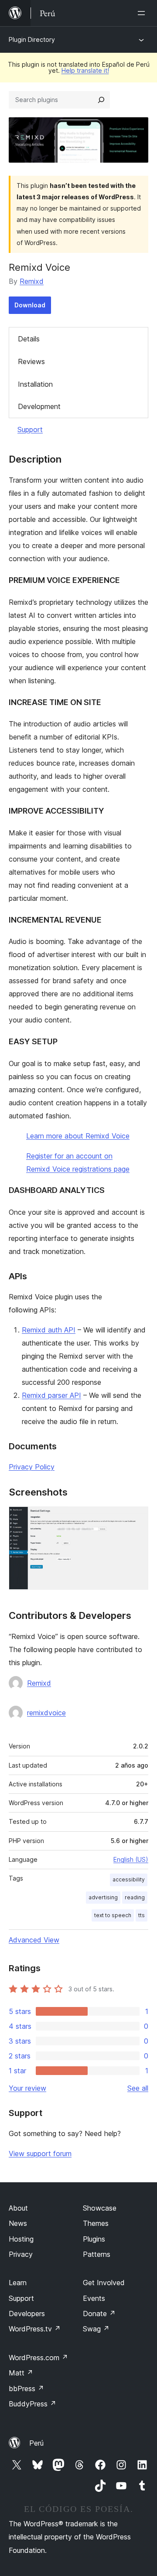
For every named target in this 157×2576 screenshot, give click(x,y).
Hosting (21, 2239)
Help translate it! (85, 70)
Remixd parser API (51, 1395)
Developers (27, 2314)
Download (30, 305)
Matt (21, 2373)
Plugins (94, 2239)
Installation (35, 384)
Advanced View (34, 1940)
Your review (27, 2088)
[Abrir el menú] (143, 13)
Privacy (21, 2254)
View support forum (40, 2153)
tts (142, 1915)
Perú (36, 2443)
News (18, 2223)
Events (94, 2298)
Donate (99, 2314)
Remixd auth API (49, 1330)
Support (30, 429)
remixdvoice (46, 1713)
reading (135, 1897)
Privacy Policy (32, 1467)
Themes (96, 2223)
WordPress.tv (35, 2329)
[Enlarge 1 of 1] (137, 1518)
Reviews (31, 361)
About (18, 2208)
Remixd (32, 281)
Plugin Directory (32, 39)
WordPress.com (38, 2358)
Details (29, 339)
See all (138, 2088)
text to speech (113, 1915)
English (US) (131, 1859)
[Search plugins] (101, 100)
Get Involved (104, 2283)
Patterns (97, 2254)
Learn (18, 2283)
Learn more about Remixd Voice (78, 1136)
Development (39, 406)
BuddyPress (32, 2404)
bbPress (26, 2389)
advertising (103, 1897)
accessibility (129, 1879)
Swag (96, 2329)
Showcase (100, 2208)
